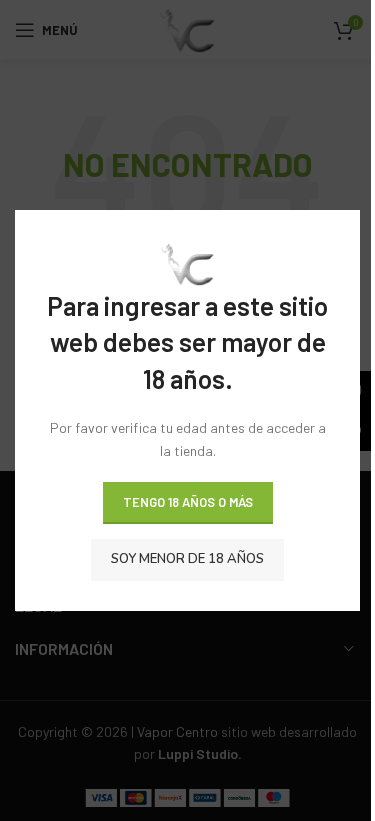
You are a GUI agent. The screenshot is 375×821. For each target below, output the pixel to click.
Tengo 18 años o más (188, 502)
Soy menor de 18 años (187, 559)
